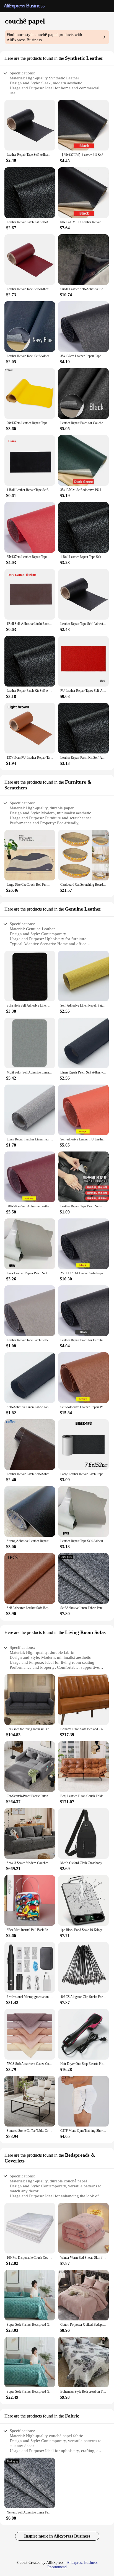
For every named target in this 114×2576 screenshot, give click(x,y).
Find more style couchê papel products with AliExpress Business (44, 37)
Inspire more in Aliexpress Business (57, 2536)
